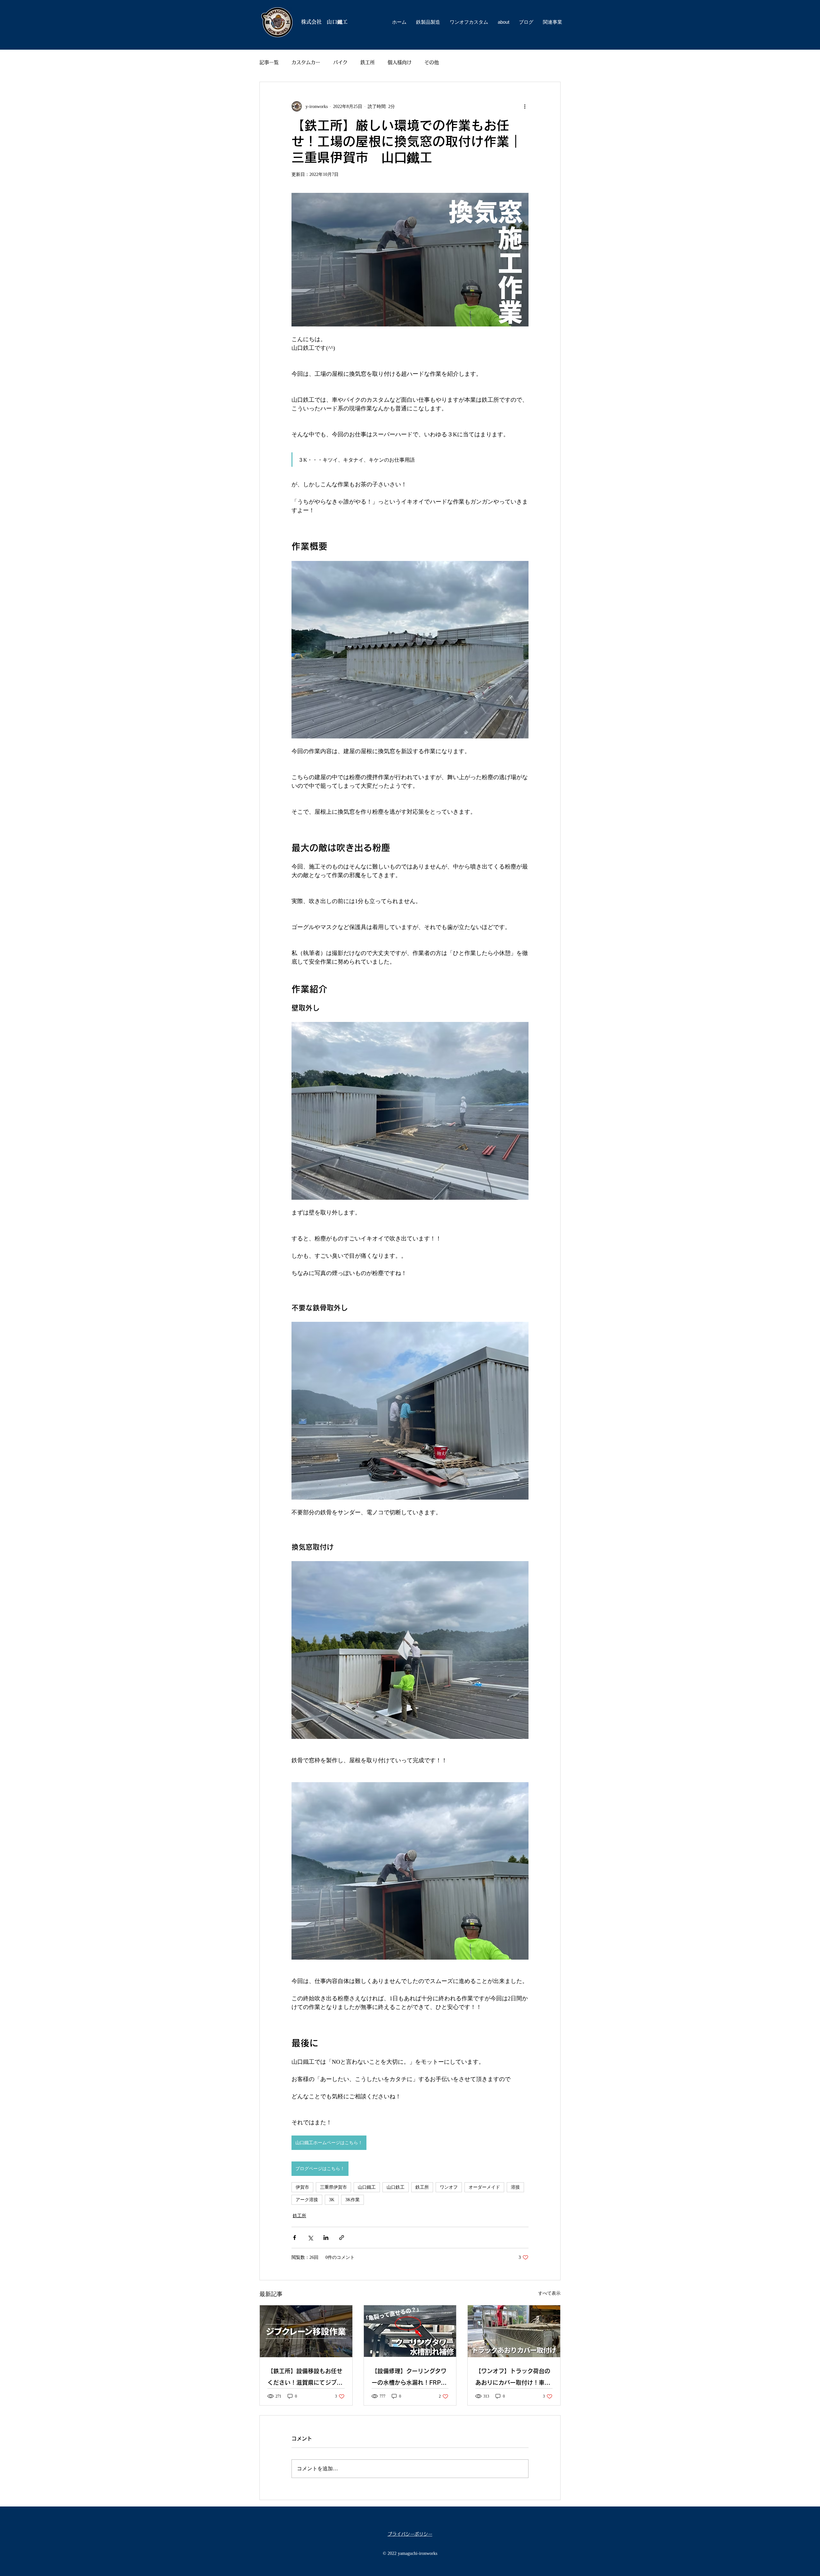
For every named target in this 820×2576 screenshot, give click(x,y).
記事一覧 (269, 62)
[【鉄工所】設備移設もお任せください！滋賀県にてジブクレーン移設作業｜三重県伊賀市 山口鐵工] (306, 2331)
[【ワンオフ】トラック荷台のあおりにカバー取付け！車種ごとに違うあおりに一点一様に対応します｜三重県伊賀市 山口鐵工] (514, 2331)
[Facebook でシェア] (295, 2238)
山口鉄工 (396, 2187)
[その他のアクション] (525, 106)
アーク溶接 (307, 2200)
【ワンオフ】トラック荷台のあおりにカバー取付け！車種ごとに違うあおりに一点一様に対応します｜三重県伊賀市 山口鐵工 (514, 2378)
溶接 (515, 2187)
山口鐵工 (367, 2187)
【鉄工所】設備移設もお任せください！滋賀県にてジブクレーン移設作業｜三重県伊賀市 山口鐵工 (305, 2378)
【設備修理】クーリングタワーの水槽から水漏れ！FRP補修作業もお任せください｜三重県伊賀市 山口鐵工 (409, 2378)
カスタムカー (306, 62)
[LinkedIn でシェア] (326, 2238)
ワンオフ (449, 2187)
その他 (432, 62)
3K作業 (353, 2200)
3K (332, 2200)
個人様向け (400, 62)
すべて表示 (549, 2293)
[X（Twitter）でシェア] (310, 2238)
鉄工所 (368, 62)
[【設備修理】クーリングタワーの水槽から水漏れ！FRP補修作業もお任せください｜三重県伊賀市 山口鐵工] (410, 2331)
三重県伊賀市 (333, 2187)
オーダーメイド (484, 2187)
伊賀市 (302, 2187)
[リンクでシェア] (342, 2238)
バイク (340, 62)
